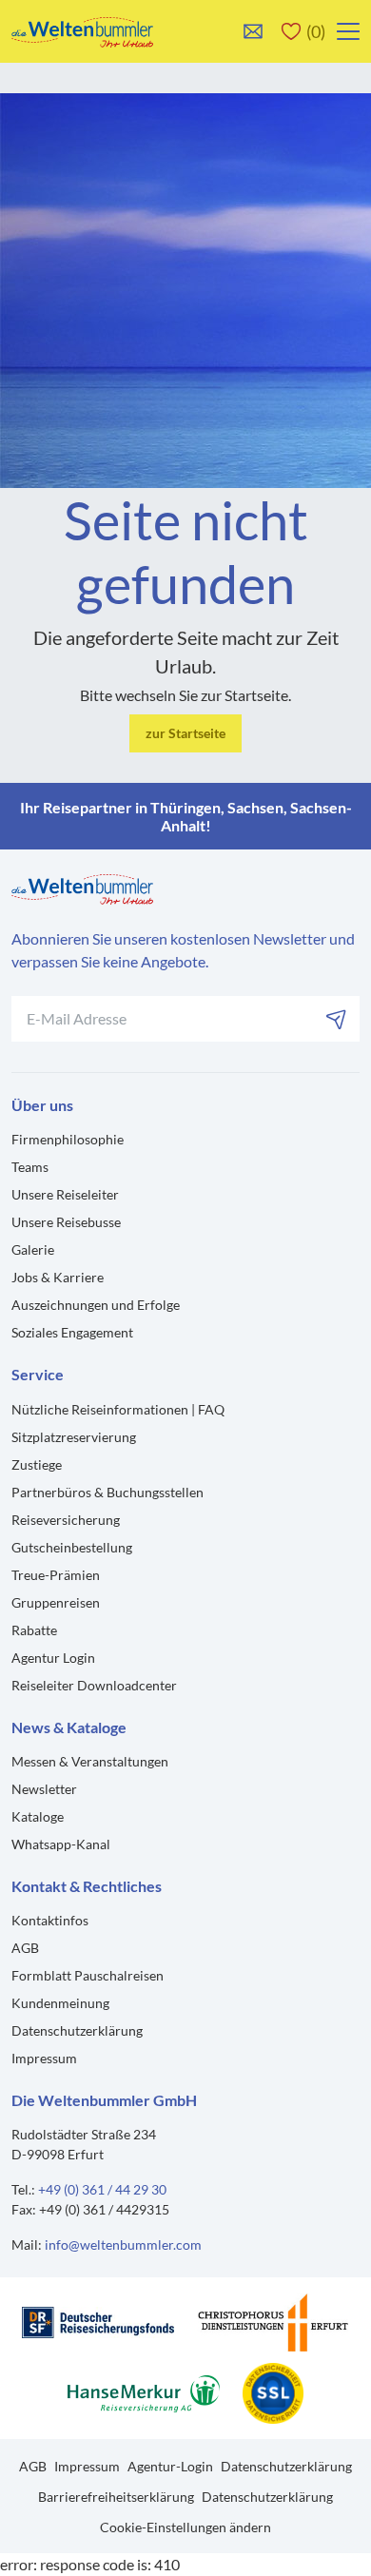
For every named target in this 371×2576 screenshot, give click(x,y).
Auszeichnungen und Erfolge (96, 1305)
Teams (30, 1167)
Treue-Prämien (56, 1575)
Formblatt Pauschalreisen (88, 1975)
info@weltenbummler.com (123, 2244)
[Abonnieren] (337, 1019)
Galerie (33, 1249)
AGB (25, 1948)
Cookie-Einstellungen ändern (185, 2527)
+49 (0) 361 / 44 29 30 (102, 2189)
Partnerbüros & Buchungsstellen (107, 1492)
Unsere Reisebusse (66, 1222)
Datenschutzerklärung (77, 2030)
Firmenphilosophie (68, 1139)
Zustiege (37, 1464)
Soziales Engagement (72, 1332)
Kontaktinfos (50, 1920)
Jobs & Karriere (58, 1277)
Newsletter (44, 1789)
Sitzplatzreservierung (74, 1437)
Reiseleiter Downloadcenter (94, 1685)
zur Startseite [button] (185, 733)
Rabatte (34, 1630)
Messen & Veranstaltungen (90, 1761)
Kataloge (38, 1816)
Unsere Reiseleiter (65, 1194)
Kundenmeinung (60, 2003)
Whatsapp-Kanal (61, 1844)
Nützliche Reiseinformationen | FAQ (118, 1409)
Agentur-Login (170, 2466)
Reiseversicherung (66, 1520)
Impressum (44, 2058)
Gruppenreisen (56, 1602)
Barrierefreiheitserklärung (116, 2497)
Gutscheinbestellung (72, 1547)
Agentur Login (53, 1658)
